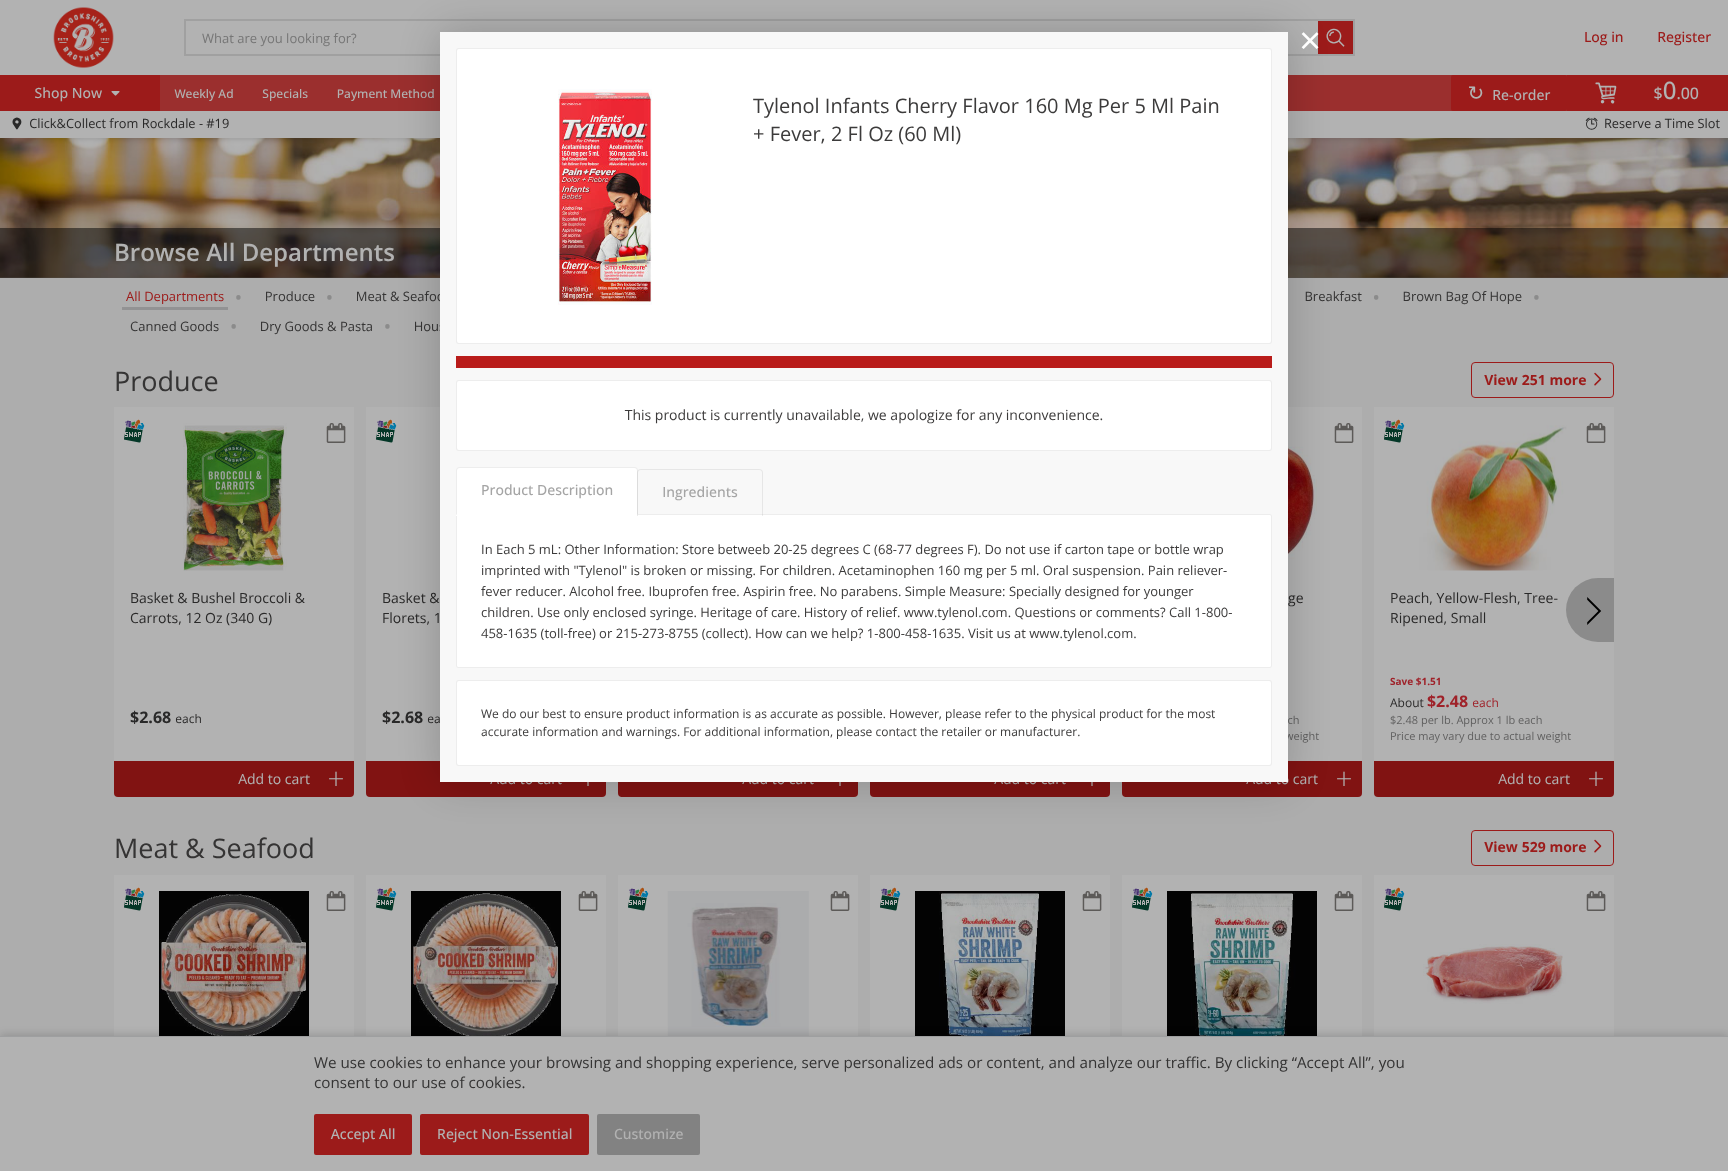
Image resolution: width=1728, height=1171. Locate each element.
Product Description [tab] (547, 490)
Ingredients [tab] (699, 492)
